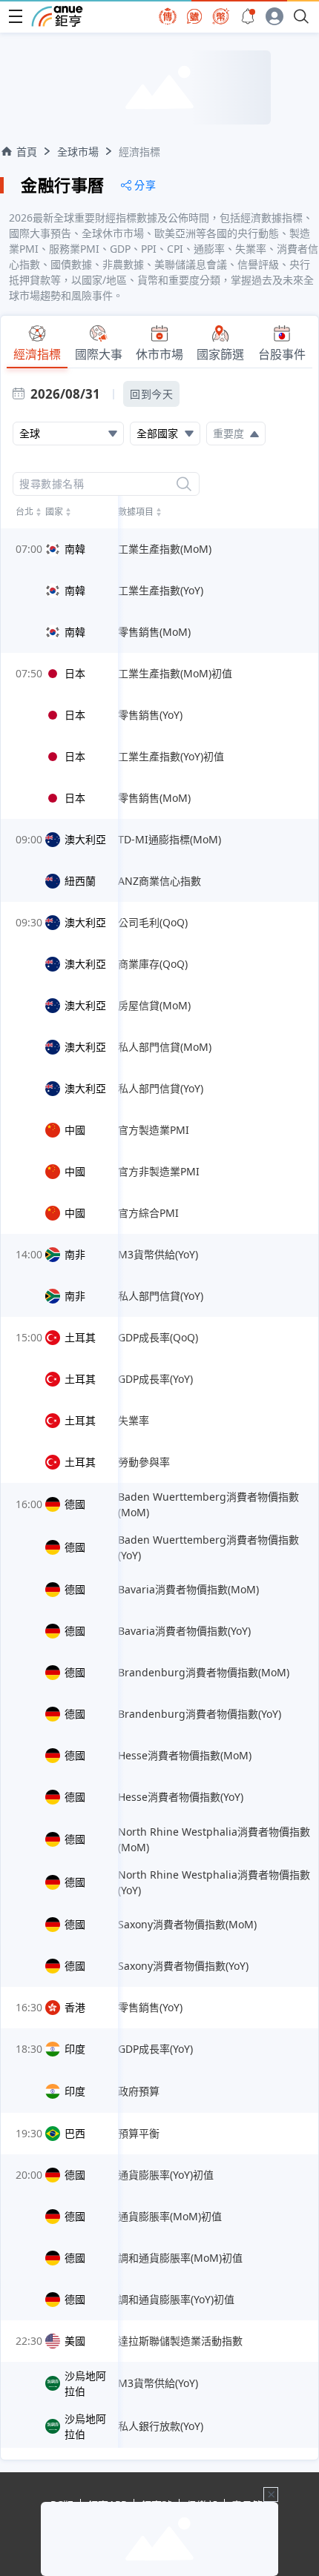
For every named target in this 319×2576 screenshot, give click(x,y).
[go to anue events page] (248, 16)
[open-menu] (16, 16)
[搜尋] (184, 484)
